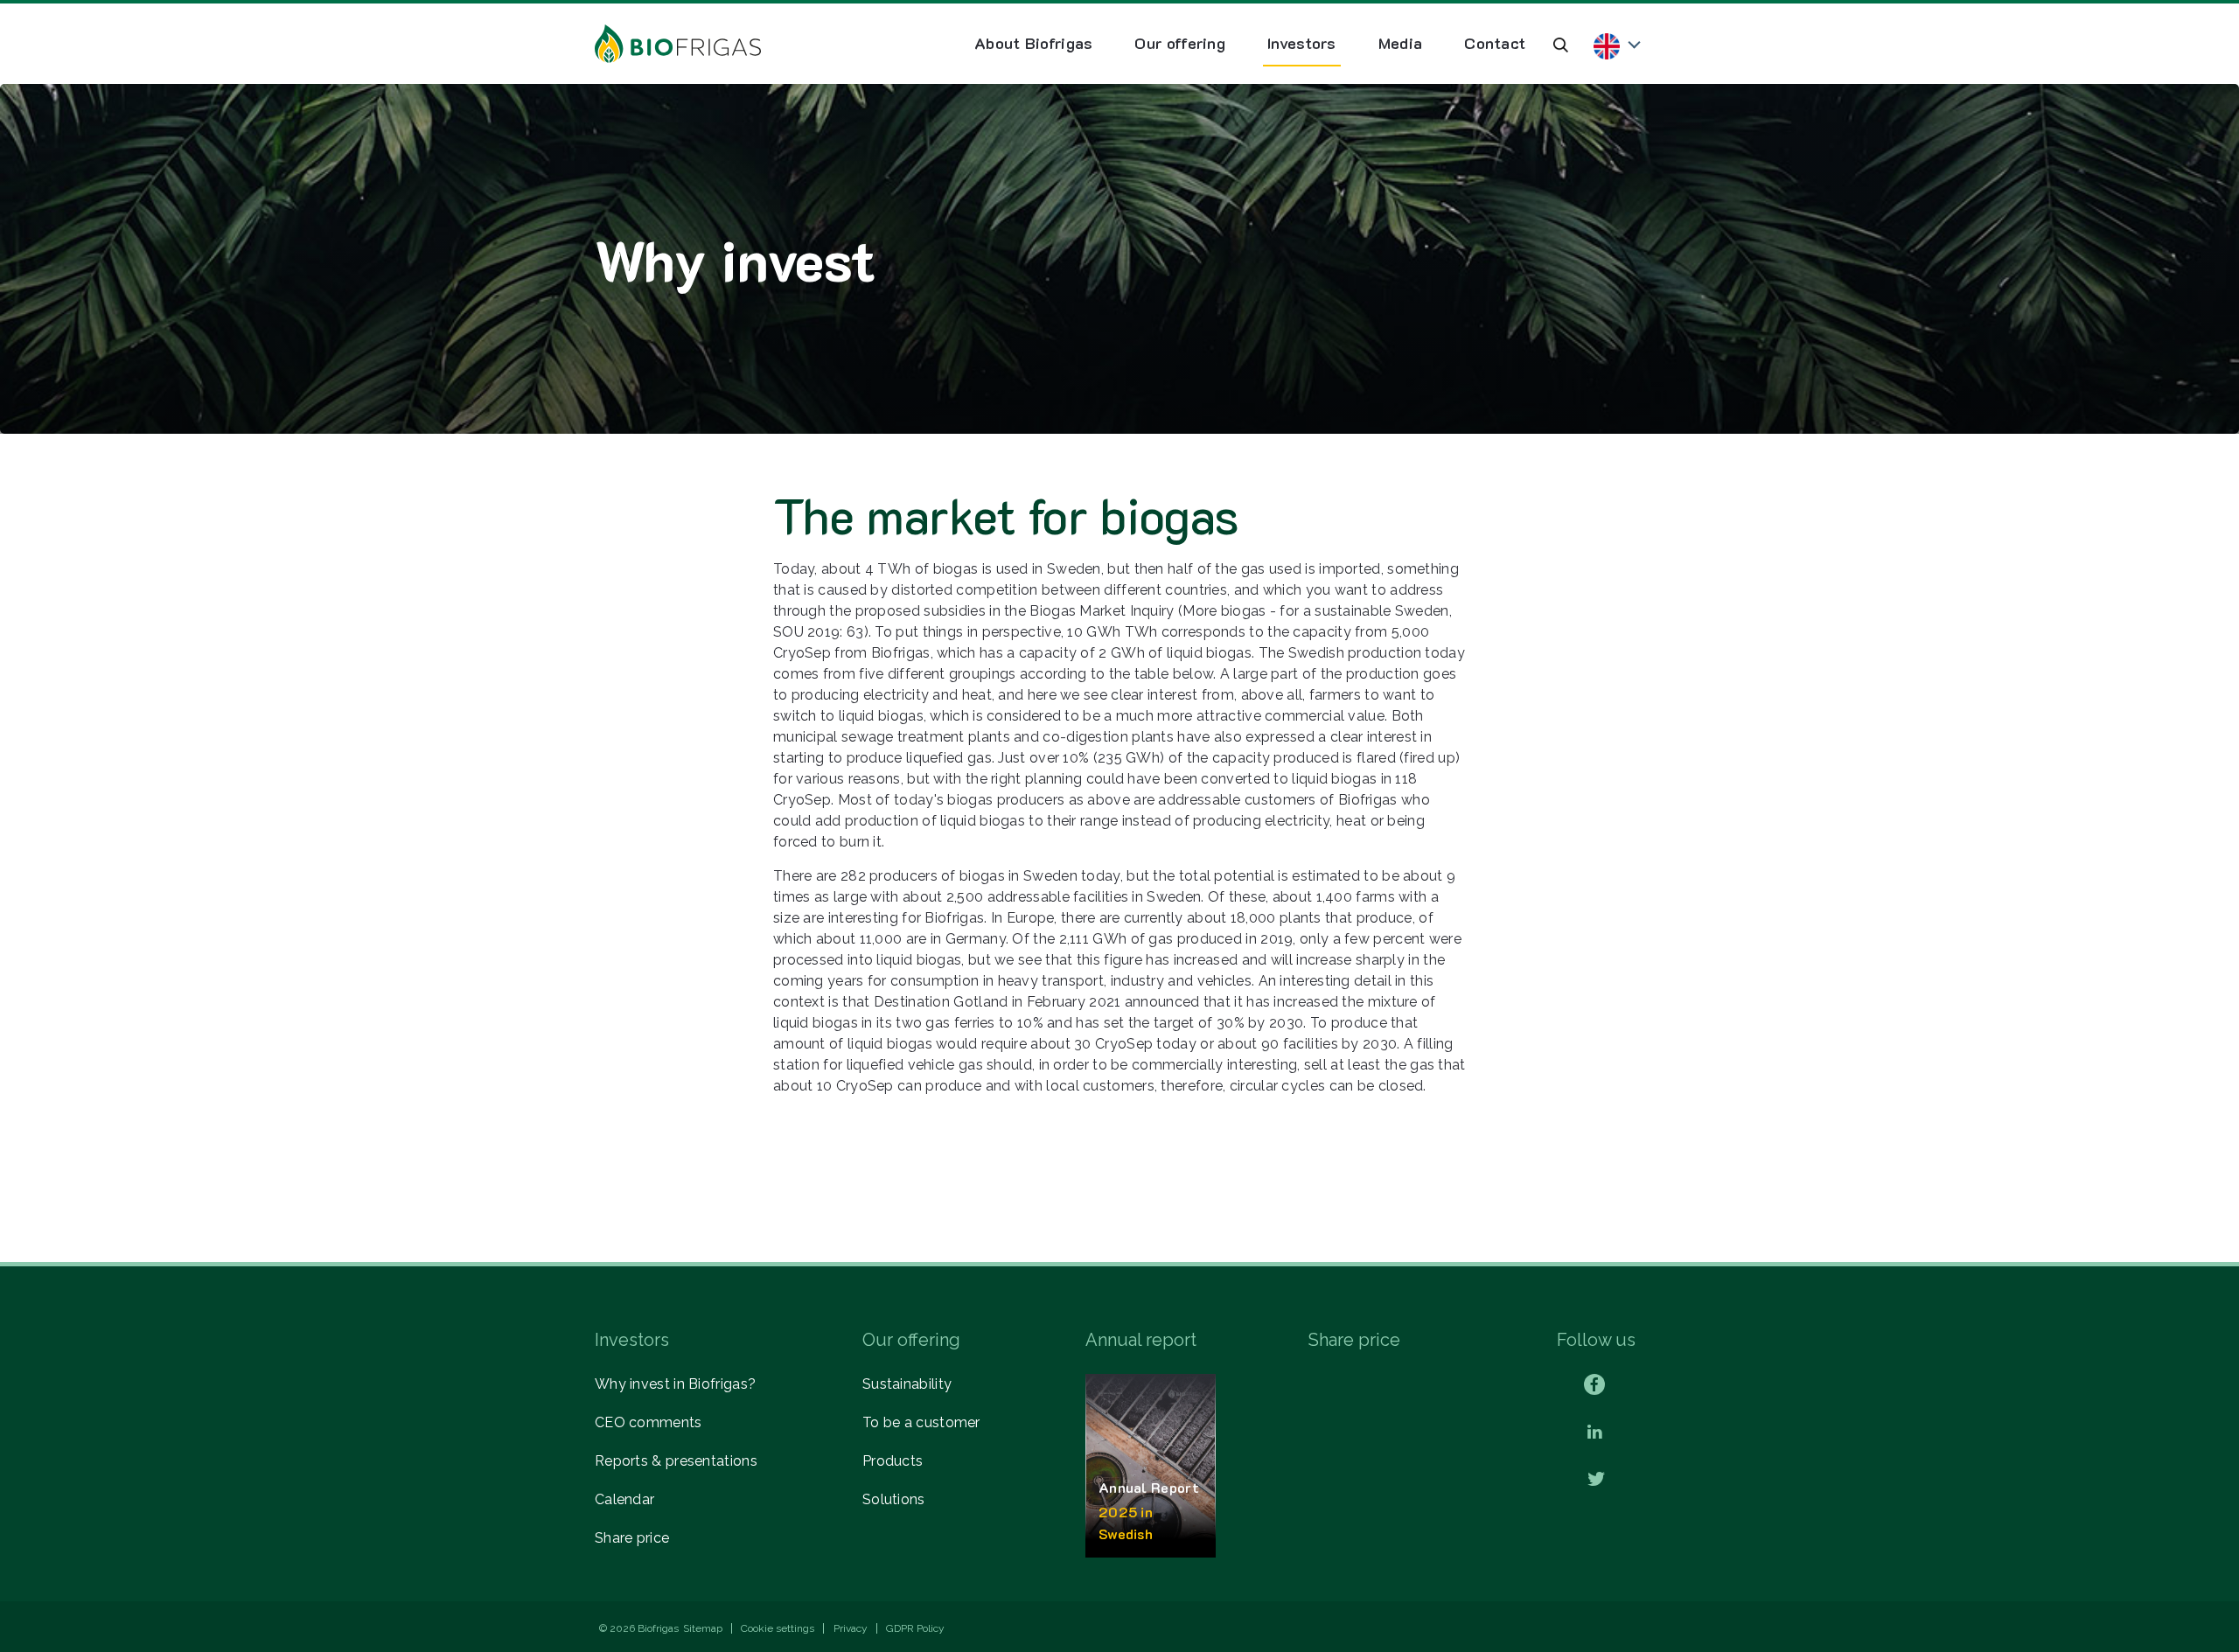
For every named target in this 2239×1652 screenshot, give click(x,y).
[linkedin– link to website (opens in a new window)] (1595, 1433)
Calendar (624, 1499)
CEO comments (649, 1422)
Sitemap (703, 1628)
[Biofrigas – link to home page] (678, 44)
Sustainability (907, 1384)
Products (893, 1461)
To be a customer (921, 1422)
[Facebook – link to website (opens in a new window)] (1594, 1384)
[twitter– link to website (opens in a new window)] (1596, 1480)
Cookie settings (778, 1628)
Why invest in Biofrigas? (675, 1384)
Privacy (851, 1628)
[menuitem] (1034, 44)
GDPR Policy (915, 1628)
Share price (632, 1538)
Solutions (894, 1499)
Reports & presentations (676, 1461)
